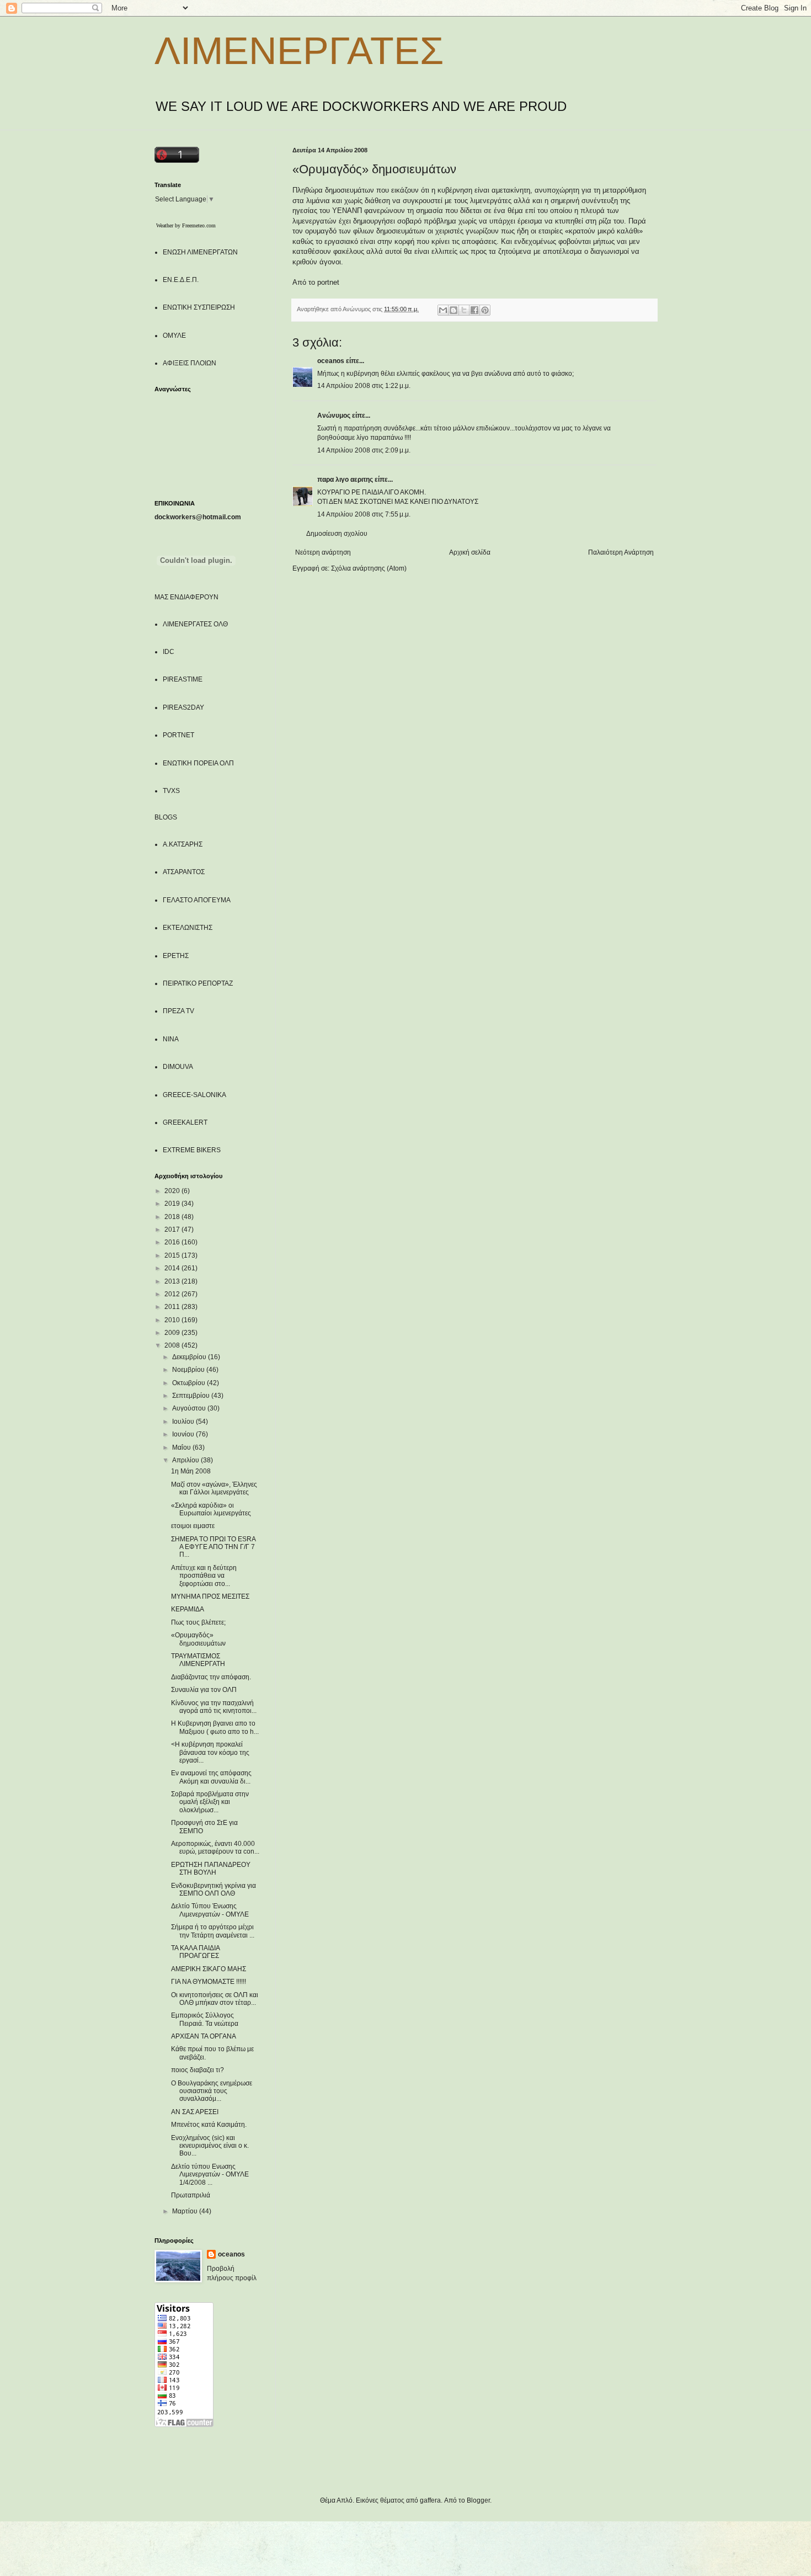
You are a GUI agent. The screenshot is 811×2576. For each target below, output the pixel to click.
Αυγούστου (190, 1408)
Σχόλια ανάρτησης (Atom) (369, 568)
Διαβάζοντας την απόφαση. (211, 1677)
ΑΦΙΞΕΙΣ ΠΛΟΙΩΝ (190, 363)
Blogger (478, 2500)
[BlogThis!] (453, 310)
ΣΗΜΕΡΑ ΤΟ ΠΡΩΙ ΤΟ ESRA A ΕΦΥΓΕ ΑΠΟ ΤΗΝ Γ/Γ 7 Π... (213, 1547)
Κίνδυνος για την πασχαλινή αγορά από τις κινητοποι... (214, 1707)
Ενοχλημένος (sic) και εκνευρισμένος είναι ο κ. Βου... (210, 2146)
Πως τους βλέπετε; (198, 1622)
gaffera (430, 2500)
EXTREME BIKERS (192, 1150)
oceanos (331, 361)
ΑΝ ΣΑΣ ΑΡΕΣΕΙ (195, 2112)
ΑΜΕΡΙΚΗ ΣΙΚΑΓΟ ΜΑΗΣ (209, 1969)
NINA (171, 1039)
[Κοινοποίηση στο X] (464, 310)
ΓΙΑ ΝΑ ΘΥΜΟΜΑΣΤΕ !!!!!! (209, 1982)
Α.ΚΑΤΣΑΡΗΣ (183, 844)
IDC (169, 652)
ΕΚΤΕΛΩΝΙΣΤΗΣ (188, 928)
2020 (173, 1191)
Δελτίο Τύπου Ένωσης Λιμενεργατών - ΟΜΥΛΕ (210, 1910)
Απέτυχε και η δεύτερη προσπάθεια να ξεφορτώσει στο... (204, 1576)
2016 (173, 1242)
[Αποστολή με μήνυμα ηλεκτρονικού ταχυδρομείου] (443, 310)
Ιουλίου (184, 1422)
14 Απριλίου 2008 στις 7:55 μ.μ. (364, 514)
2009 (173, 1333)
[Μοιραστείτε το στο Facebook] (474, 310)
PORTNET (178, 735)
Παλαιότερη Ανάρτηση (621, 552)
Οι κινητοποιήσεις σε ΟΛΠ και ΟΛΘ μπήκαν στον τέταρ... (215, 1999)
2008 (173, 1345)
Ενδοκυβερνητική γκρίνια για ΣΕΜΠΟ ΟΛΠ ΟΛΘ (214, 1890)
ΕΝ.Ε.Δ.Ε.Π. (181, 280)
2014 (173, 1268)
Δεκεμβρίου (190, 1357)
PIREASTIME (183, 679)
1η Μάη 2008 (191, 1471)
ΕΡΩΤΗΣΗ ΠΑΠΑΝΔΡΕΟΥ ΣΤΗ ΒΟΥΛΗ (211, 1869)
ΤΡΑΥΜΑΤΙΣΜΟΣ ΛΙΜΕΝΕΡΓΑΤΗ (198, 1660)
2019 (173, 1204)
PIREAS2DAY (183, 707)
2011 (173, 1307)
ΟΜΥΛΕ (174, 336)
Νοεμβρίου (189, 1370)
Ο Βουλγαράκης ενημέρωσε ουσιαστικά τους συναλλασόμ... (212, 2091)
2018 (173, 1217)
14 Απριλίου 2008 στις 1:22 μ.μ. (364, 386)
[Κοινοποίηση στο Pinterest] (485, 310)
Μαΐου (182, 1447)
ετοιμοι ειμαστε (193, 1526)
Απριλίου (186, 1460)
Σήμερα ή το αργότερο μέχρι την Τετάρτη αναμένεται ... (213, 1931)
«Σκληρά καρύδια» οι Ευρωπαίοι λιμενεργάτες (211, 1509)
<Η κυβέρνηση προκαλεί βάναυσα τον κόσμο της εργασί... (210, 1752)
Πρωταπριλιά (191, 2195)
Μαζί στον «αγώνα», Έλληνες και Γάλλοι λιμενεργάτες (214, 1488)
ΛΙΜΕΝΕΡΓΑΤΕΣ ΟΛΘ (195, 624)
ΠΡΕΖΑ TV (178, 1011)
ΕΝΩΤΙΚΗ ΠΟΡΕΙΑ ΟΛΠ (198, 763)
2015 (173, 1255)
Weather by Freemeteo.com (186, 225)
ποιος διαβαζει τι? (198, 2070)
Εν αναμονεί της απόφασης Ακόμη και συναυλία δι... (211, 1777)
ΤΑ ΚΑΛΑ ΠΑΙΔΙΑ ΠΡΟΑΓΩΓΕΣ (195, 1952)
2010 (173, 1320)
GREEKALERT (185, 1122)
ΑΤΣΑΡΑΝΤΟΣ (184, 872)
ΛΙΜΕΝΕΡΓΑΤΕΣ (299, 51)
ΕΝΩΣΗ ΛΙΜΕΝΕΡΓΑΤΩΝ (200, 252)
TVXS (171, 791)
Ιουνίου (184, 1434)
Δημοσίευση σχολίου (337, 534)
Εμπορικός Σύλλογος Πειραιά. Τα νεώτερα (205, 2019)
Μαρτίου (186, 2211)
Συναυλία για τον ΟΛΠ (204, 1690)
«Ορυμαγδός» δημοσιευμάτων (198, 1639)
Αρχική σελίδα (470, 552)
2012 (173, 1294)
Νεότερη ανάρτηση (323, 552)
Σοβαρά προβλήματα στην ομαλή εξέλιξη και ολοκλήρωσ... (210, 1802)
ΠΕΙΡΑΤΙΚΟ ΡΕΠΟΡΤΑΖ (198, 983)
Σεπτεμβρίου (192, 1396)
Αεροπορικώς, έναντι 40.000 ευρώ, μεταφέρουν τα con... (215, 1848)
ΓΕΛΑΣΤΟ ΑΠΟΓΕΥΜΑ (197, 900)
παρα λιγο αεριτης (345, 480)
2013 (173, 1281)
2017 (173, 1230)
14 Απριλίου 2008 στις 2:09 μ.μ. (364, 450)
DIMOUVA (178, 1067)
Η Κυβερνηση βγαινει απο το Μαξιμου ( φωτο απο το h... (215, 1727)
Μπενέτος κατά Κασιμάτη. (209, 2125)
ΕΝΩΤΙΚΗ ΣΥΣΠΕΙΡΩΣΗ (199, 307)
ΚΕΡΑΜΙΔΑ (188, 1609)
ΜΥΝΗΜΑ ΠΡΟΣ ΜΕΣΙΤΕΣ (210, 1596)
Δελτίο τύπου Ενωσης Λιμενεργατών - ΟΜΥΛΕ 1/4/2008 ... (210, 2175)
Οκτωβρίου (190, 1383)
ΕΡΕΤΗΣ (176, 956)
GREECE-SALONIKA (194, 1095)
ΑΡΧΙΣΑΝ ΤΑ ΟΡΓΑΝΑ (204, 2036)
